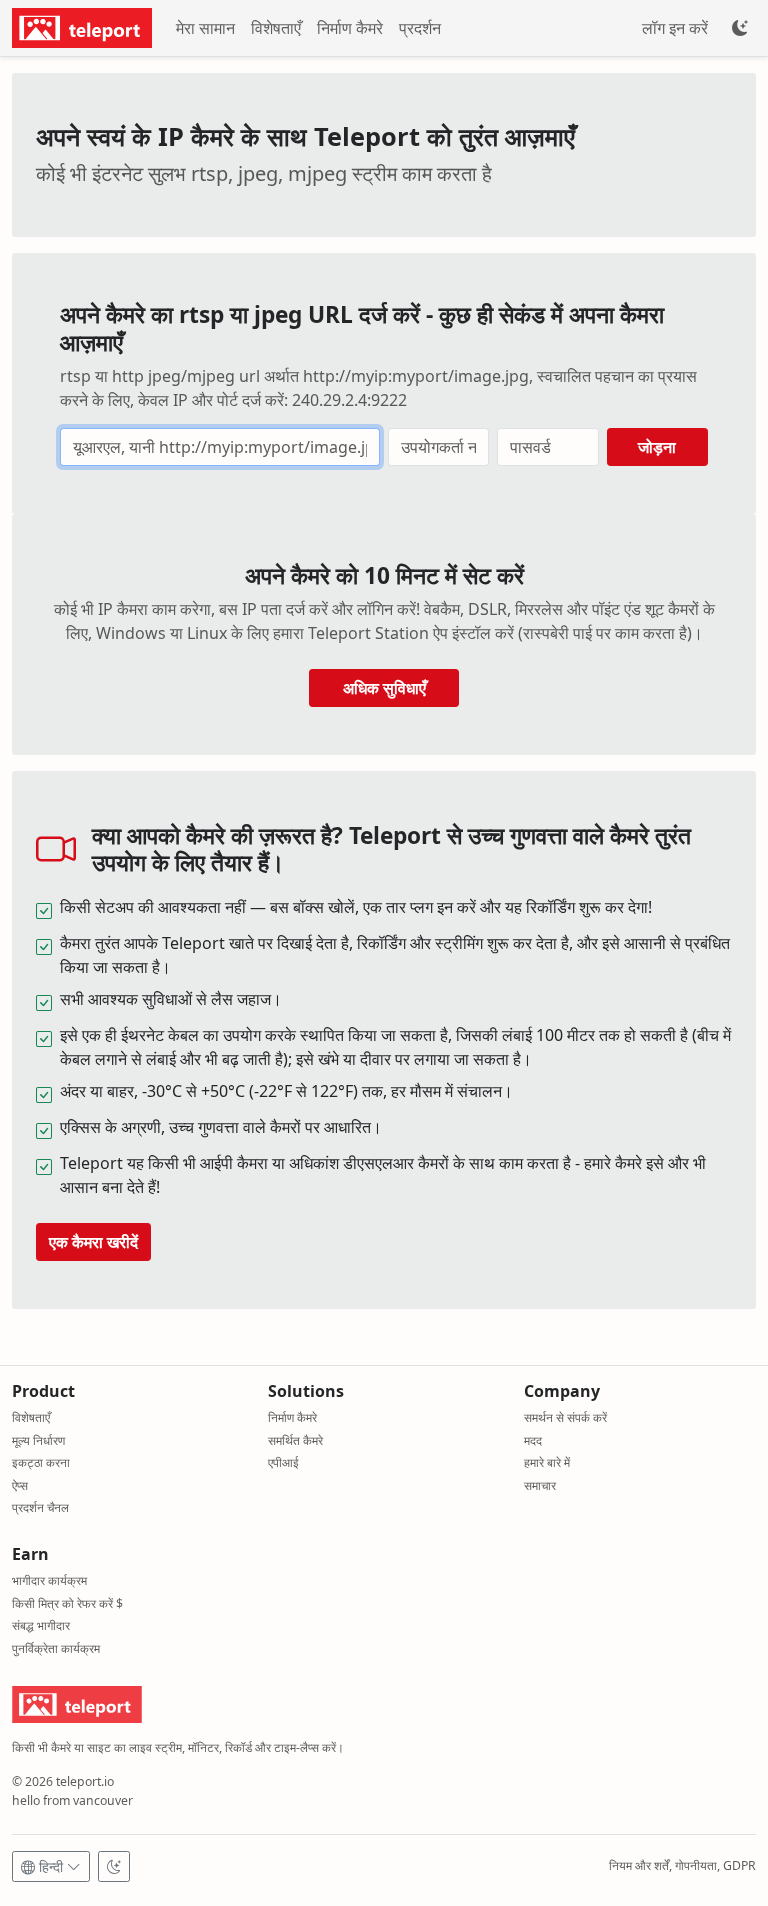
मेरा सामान (205, 28)
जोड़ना (657, 447)
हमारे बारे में (547, 1462)
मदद (533, 1440)
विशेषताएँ (276, 28)
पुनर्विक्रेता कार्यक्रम (56, 1648)
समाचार (540, 1485)
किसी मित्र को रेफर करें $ (67, 1603)
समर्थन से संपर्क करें (565, 1417)
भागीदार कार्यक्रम (49, 1580)
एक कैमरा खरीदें (93, 1242)
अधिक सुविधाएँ (384, 688)
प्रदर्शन (420, 28)
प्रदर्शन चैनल (40, 1507)
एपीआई (283, 1462)
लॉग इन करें (675, 28)
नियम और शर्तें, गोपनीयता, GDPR (682, 1865)
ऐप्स (20, 1485)
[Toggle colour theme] (740, 28)
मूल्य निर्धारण (38, 1440)
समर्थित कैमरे (295, 1440)
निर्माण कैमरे (350, 28)
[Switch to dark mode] (114, 1866)
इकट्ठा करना (41, 1462)
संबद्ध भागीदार (41, 1625)
